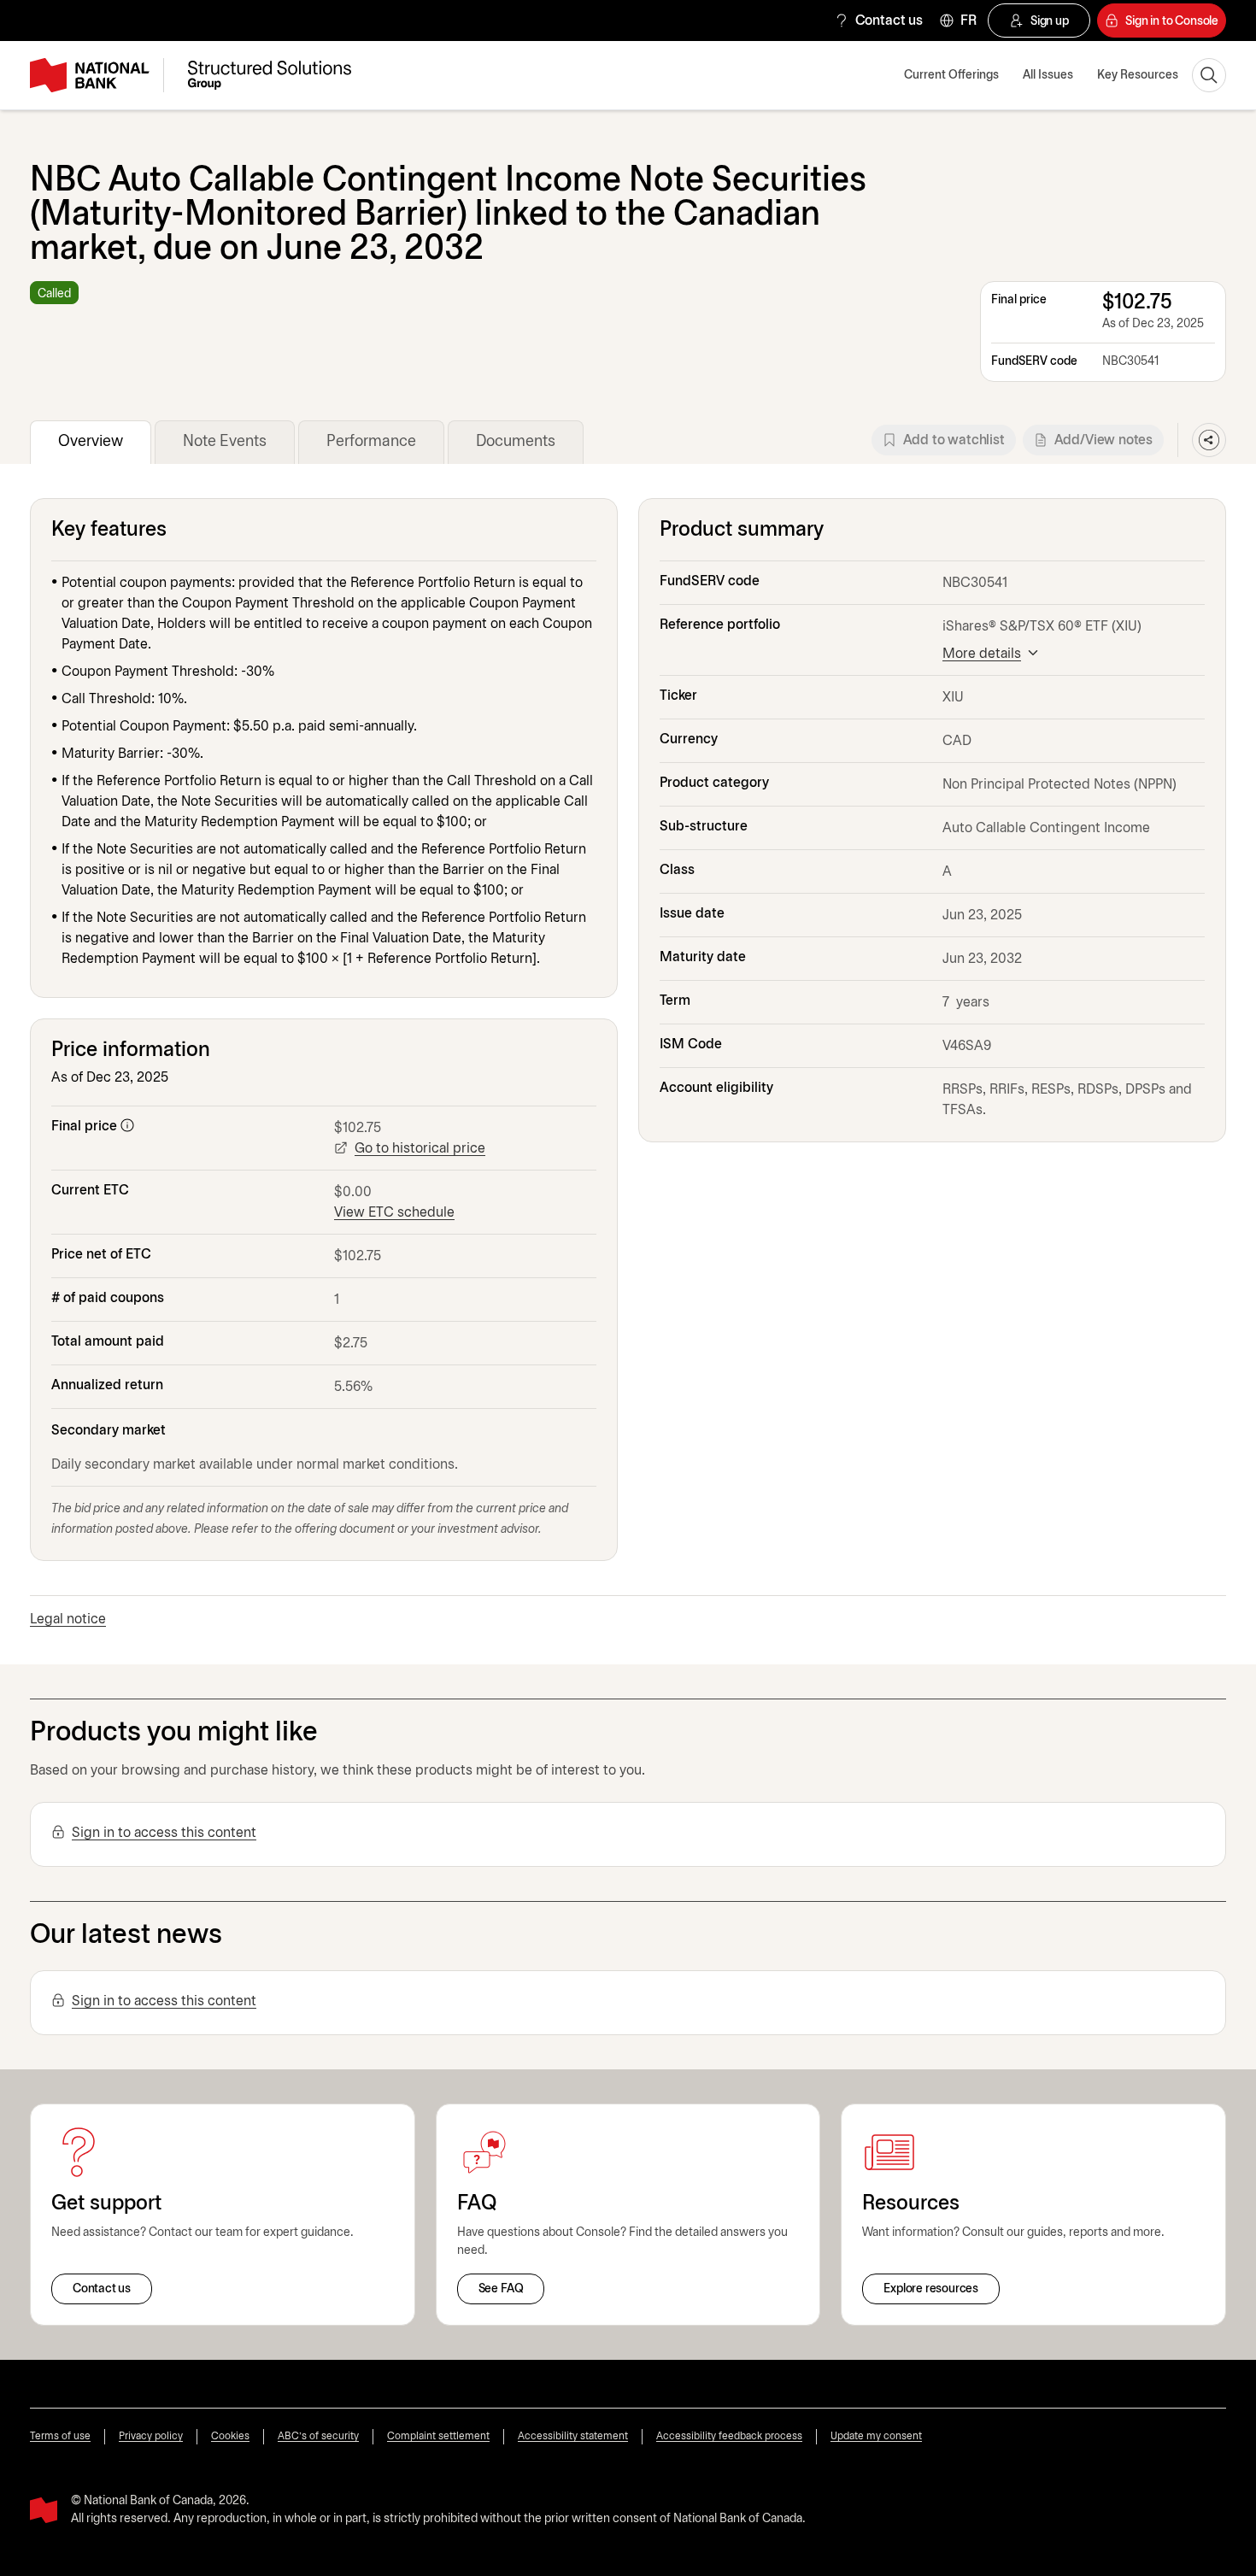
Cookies (230, 2436)
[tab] (91, 442)
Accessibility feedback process (729, 2436)
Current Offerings (951, 76)
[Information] (127, 1125)
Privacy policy (151, 2436)
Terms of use (60, 2436)
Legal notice (68, 1620)
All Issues (1048, 76)
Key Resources (1138, 76)
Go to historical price (420, 1149)
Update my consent (876, 2436)
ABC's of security (318, 2436)
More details (982, 654)
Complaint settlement (438, 2436)
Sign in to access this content (164, 1833)
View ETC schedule (394, 1213)
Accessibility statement (573, 2436)
